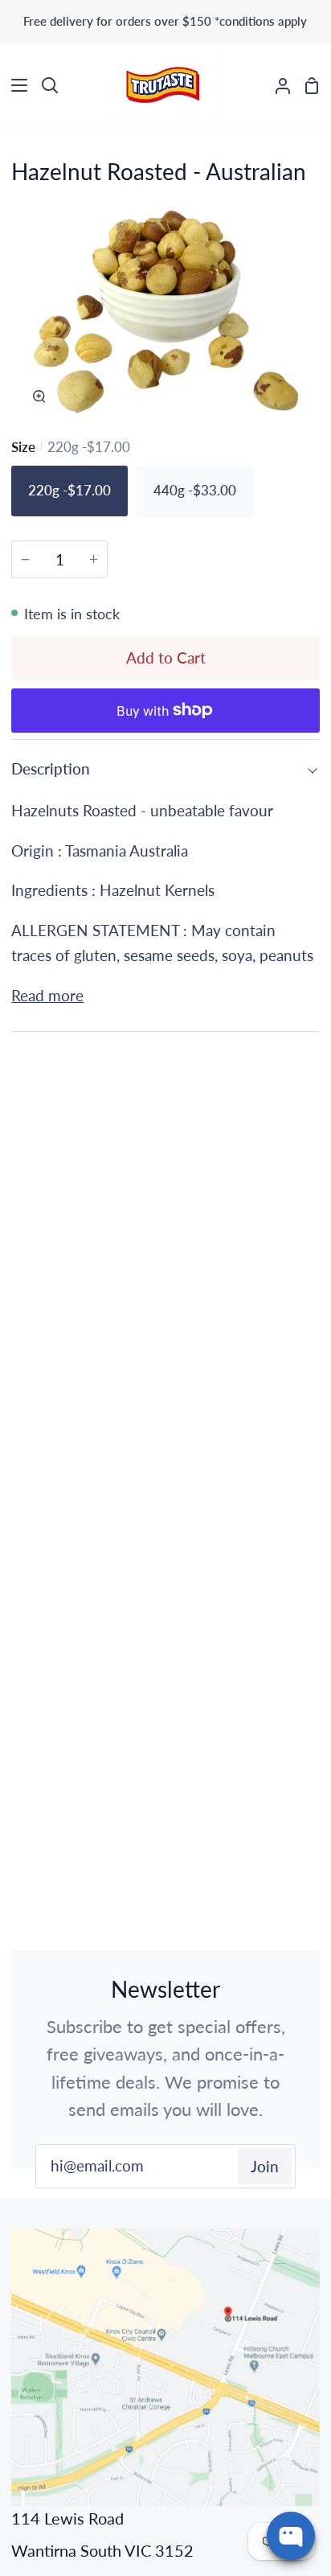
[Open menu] (14, 85)
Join (265, 2166)
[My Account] (276, 86)
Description (51, 768)
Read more (47, 995)
